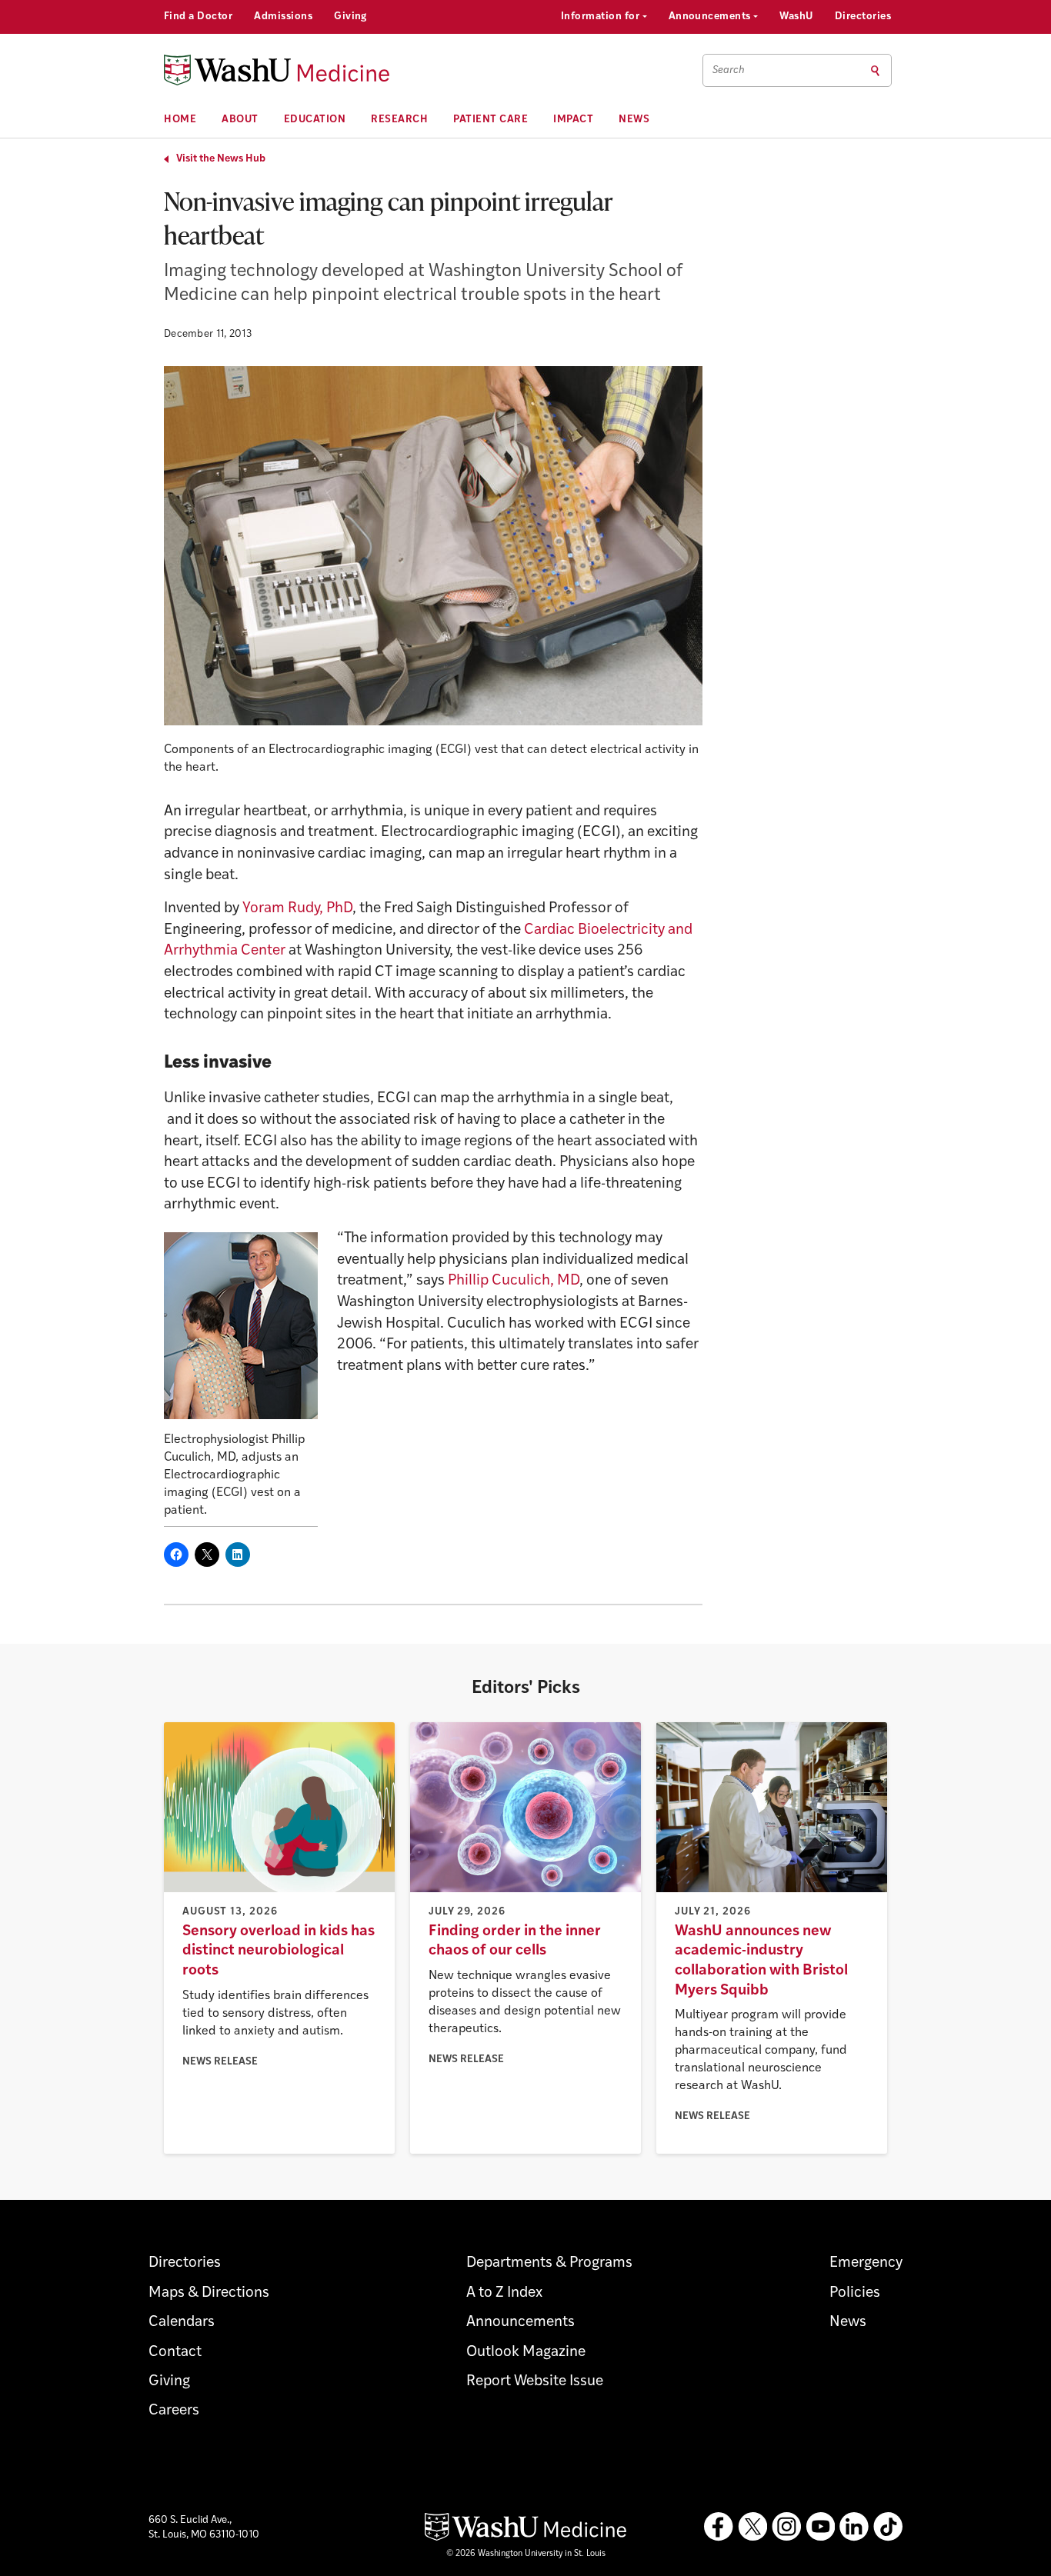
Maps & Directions (209, 2293)
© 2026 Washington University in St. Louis (526, 2554)
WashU (796, 17)
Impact (573, 120)
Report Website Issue (535, 2382)
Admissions (283, 17)
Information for (602, 17)
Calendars (182, 2323)
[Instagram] (786, 2527)
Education (315, 120)
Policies (855, 2293)
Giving (350, 17)
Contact (175, 2353)
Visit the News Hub (221, 159)
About (240, 120)
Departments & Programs (549, 2263)
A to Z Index (504, 2293)
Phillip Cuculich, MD (514, 1281)
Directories (863, 17)
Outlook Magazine (526, 2353)
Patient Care (490, 120)
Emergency (866, 2263)
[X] (752, 2527)
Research (399, 120)
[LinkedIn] (854, 2527)
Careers (174, 2411)
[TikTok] (888, 2527)
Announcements (711, 17)
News (634, 120)
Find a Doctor (198, 17)
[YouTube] (820, 2527)
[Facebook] (719, 2527)
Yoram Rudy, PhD (297, 909)
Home (180, 120)
